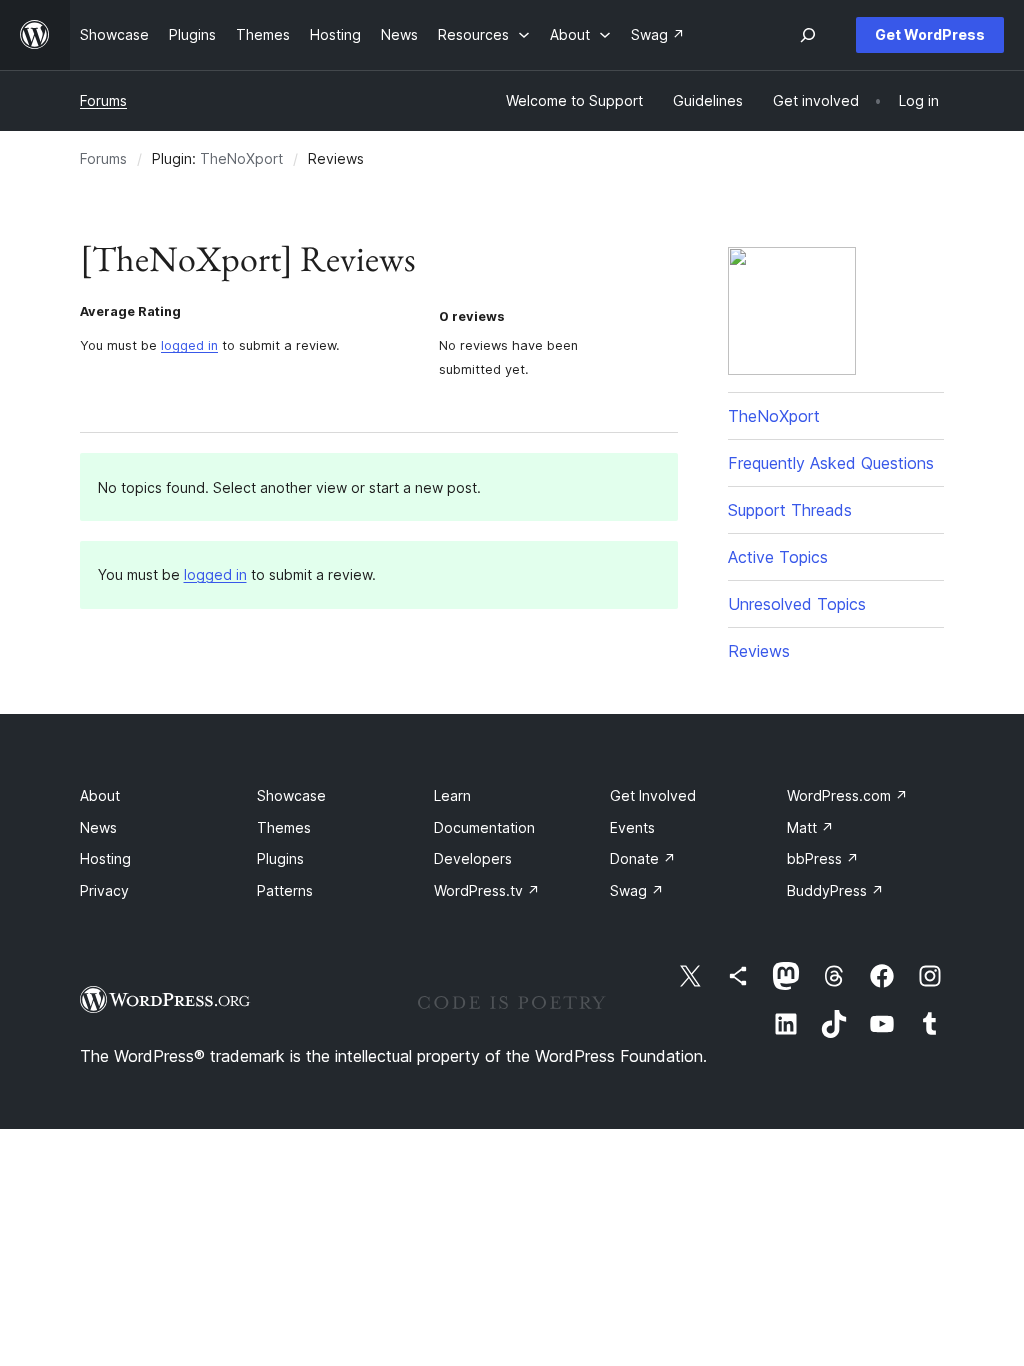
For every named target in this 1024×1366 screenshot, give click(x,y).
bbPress (823, 858)
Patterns (285, 890)
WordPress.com (847, 795)
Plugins (280, 858)
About (100, 795)
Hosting (105, 858)
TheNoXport (241, 158)
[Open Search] (808, 35)
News (98, 827)
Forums (103, 100)
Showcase (291, 795)
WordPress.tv (487, 890)
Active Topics (778, 557)
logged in (189, 345)
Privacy (104, 890)
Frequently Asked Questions (831, 463)
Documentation (484, 827)
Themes (284, 827)
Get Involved (653, 795)
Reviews (759, 651)
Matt (810, 827)
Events (632, 827)
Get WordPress (930, 34)
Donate (643, 858)
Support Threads (790, 510)
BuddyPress (835, 890)
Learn (452, 795)
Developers (473, 858)
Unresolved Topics (797, 604)
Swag (637, 890)
